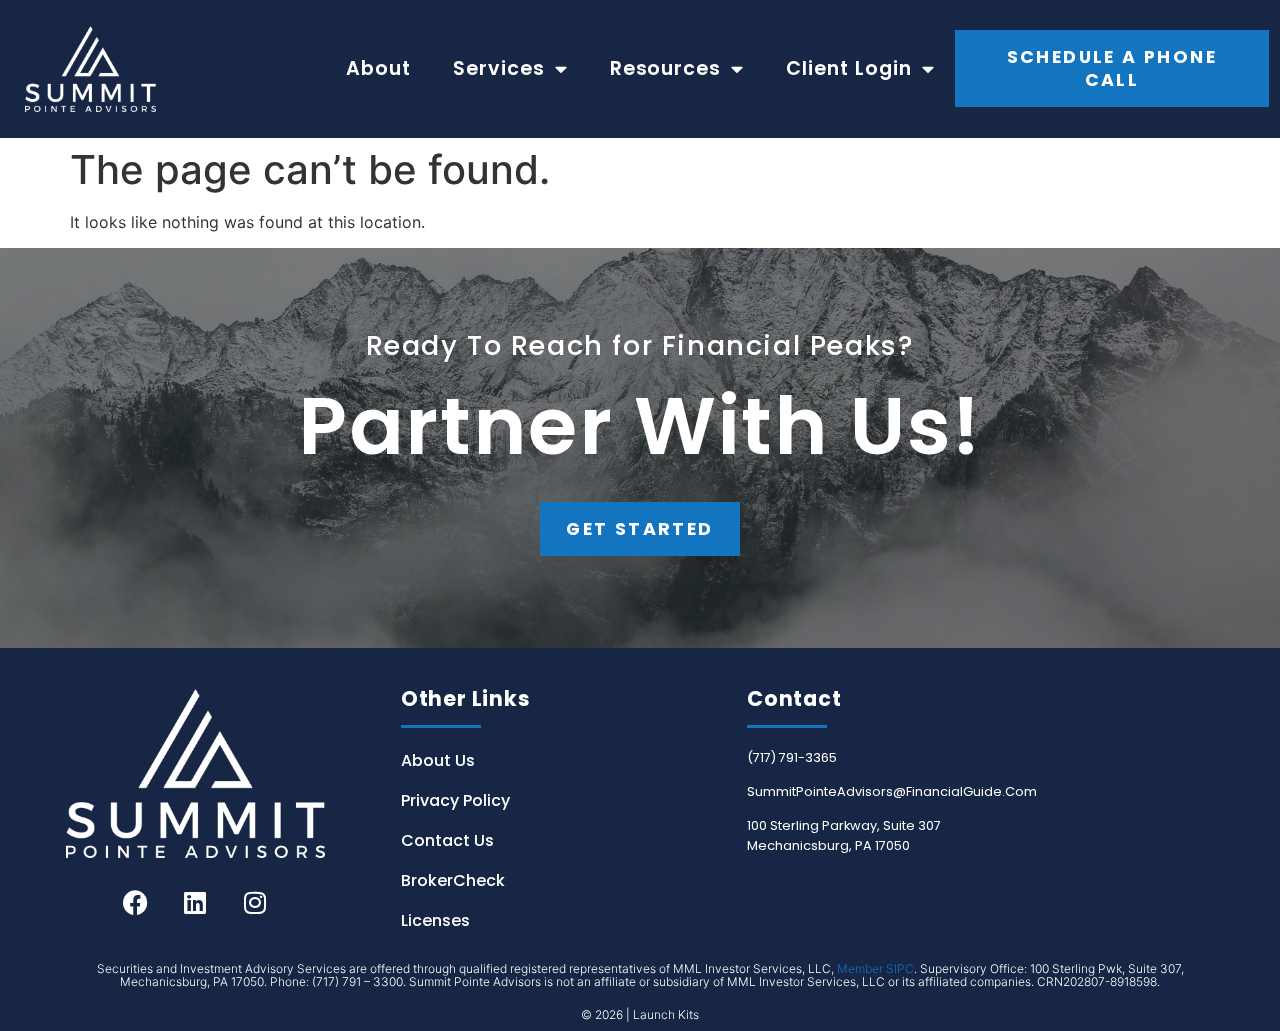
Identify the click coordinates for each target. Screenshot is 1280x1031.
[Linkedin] (195, 903)
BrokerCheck (453, 880)
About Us (438, 760)
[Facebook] (135, 903)
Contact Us (447, 840)
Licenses (435, 920)
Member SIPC (875, 968)
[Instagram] (255, 903)
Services (499, 68)
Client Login (849, 68)
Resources (666, 68)
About (378, 68)
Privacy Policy (455, 800)
